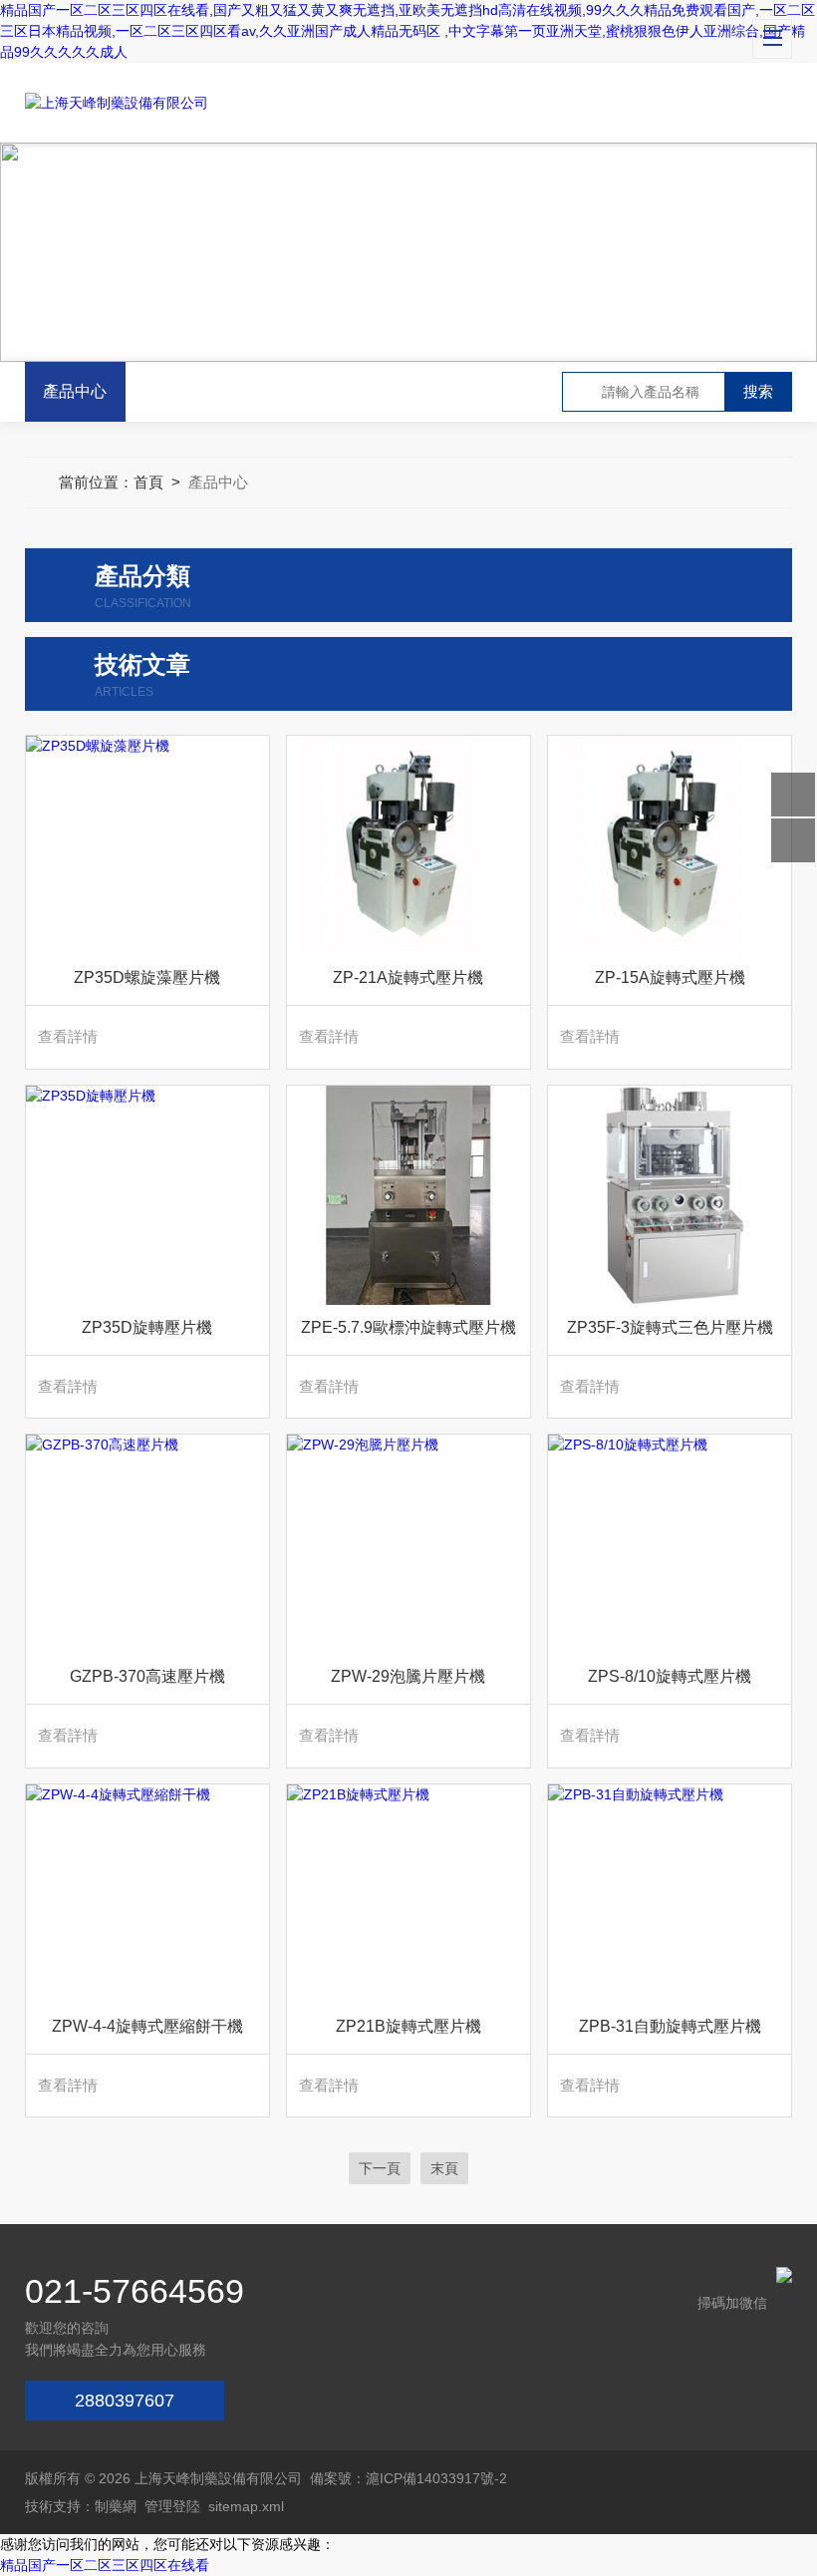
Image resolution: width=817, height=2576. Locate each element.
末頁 (444, 2168)
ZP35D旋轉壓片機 (147, 1327)
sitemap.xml (246, 2506)
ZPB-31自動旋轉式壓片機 (670, 2026)
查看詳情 (68, 1036)
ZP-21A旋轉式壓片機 (408, 977)
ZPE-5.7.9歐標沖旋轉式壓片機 (408, 1327)
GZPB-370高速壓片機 (147, 1676)
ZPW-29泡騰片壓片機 (408, 1676)
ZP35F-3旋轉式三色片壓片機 (670, 1327)
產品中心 (75, 391)
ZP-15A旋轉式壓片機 (670, 977)
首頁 (148, 482)
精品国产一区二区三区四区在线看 (105, 2565)
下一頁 (380, 2168)
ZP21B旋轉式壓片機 (408, 2026)
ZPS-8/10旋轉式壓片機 (670, 1676)
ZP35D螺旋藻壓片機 (147, 977)
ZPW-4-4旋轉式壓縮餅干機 (147, 2026)
